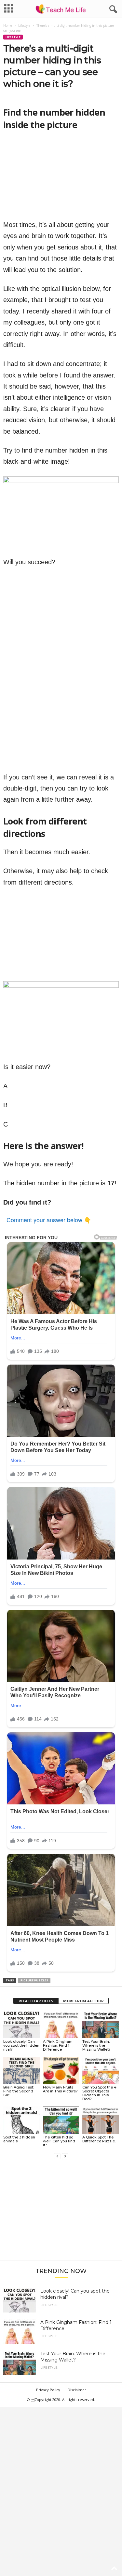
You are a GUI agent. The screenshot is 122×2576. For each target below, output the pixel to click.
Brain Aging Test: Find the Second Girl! (19, 2091)
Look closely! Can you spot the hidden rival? (21, 2045)
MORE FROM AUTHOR (83, 2001)
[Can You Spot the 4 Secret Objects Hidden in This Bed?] (101, 2070)
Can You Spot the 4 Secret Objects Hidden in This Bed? (99, 2093)
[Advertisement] (61, 2213)
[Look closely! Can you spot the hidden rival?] (21, 2024)
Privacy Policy (48, 2390)
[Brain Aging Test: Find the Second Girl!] (21, 2070)
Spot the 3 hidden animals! (19, 2139)
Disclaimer (77, 2390)
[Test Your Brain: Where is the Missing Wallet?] (101, 2024)
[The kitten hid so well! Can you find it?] (61, 2120)
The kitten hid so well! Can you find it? (59, 2141)
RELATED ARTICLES (36, 2001)
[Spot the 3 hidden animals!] (21, 2120)
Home (8, 25)
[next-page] (65, 2156)
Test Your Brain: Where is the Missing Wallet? (96, 2045)
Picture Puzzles (34, 1980)
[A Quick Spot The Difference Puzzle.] (101, 2120)
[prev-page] (57, 2156)
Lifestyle (24, 25)
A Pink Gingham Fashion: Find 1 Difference (58, 2045)
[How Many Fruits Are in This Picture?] (61, 2070)
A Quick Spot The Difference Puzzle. (99, 2139)
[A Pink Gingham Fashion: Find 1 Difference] (61, 2024)
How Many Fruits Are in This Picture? (60, 2089)
